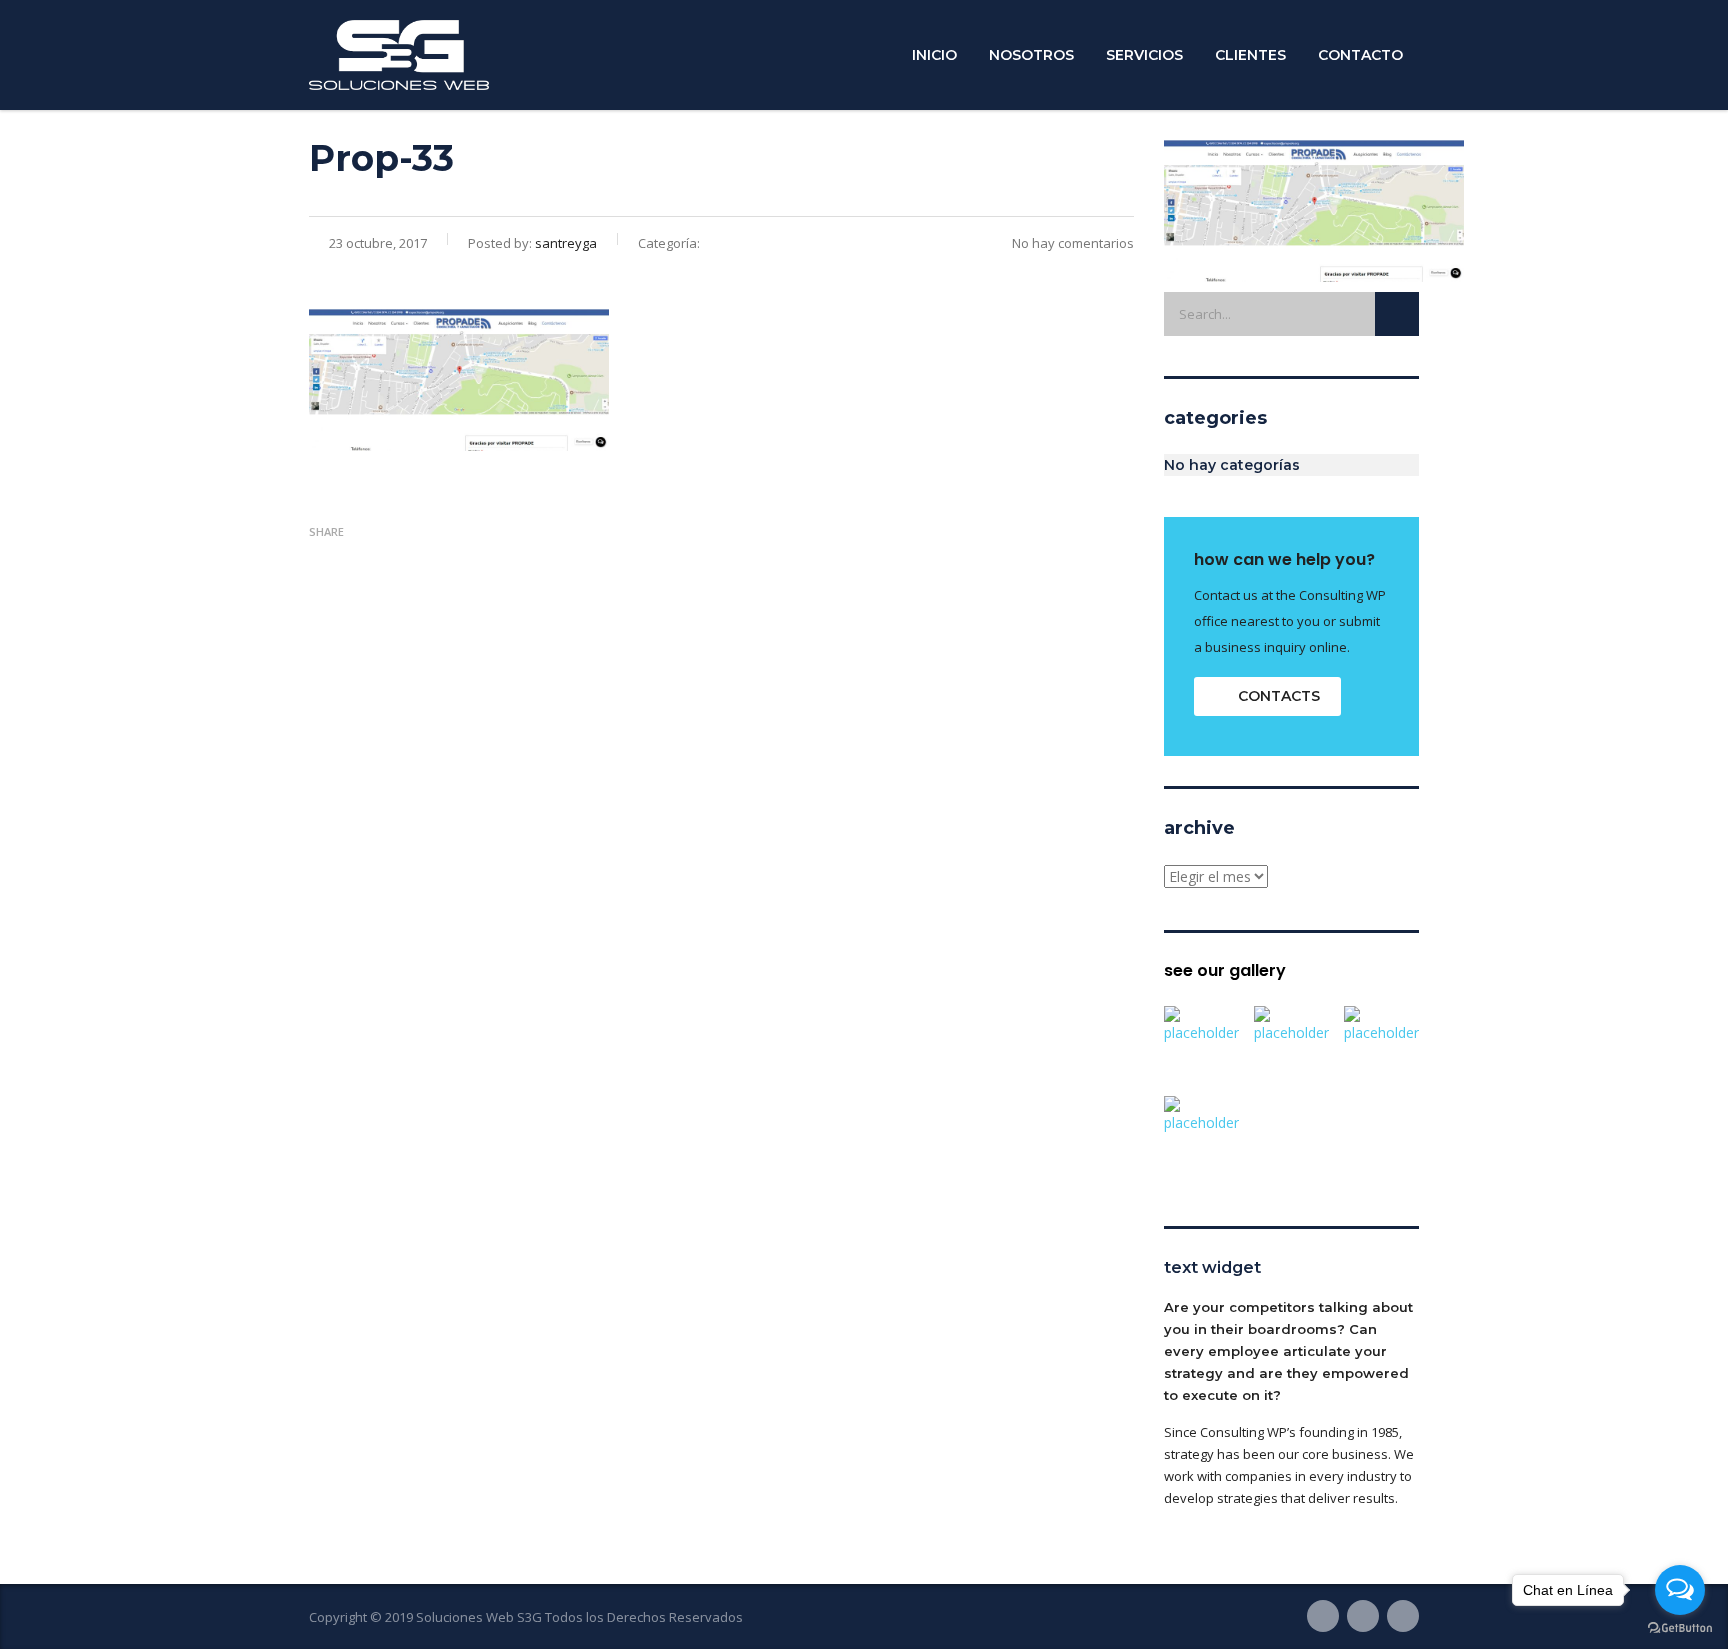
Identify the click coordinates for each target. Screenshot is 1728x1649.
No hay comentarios (1073, 243)
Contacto (1360, 55)
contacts (1279, 696)
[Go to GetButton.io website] (1680, 1628)
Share (326, 531)
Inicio (934, 55)
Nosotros (1031, 55)
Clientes (1250, 55)
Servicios (1144, 55)
